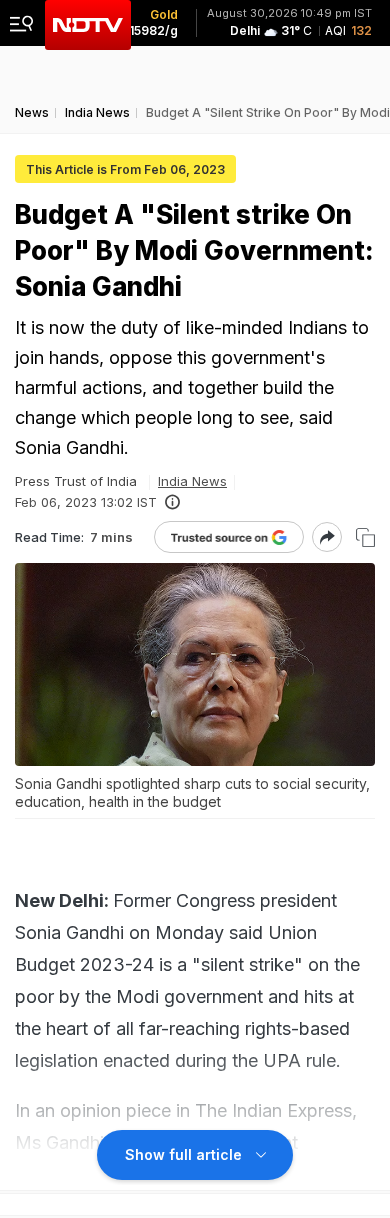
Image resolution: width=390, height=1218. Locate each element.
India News (192, 481)
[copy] (365, 537)
